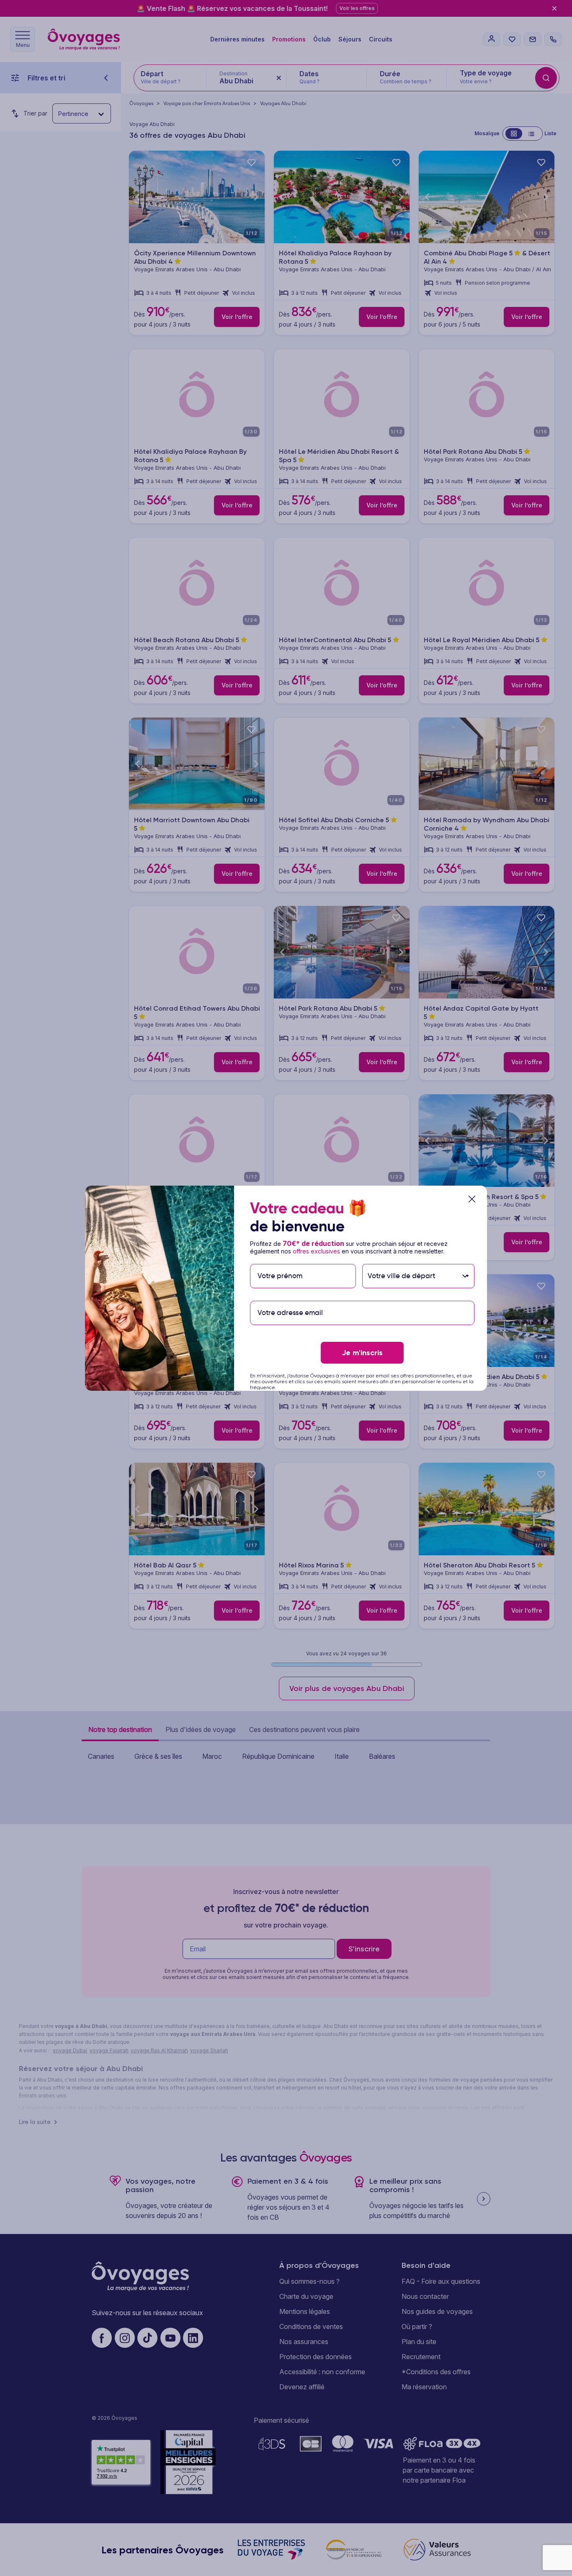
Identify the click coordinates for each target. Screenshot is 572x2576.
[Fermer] (472, 1199)
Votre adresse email (290, 1296)
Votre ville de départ (402, 1260)
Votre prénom (280, 1260)
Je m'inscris (362, 1353)
